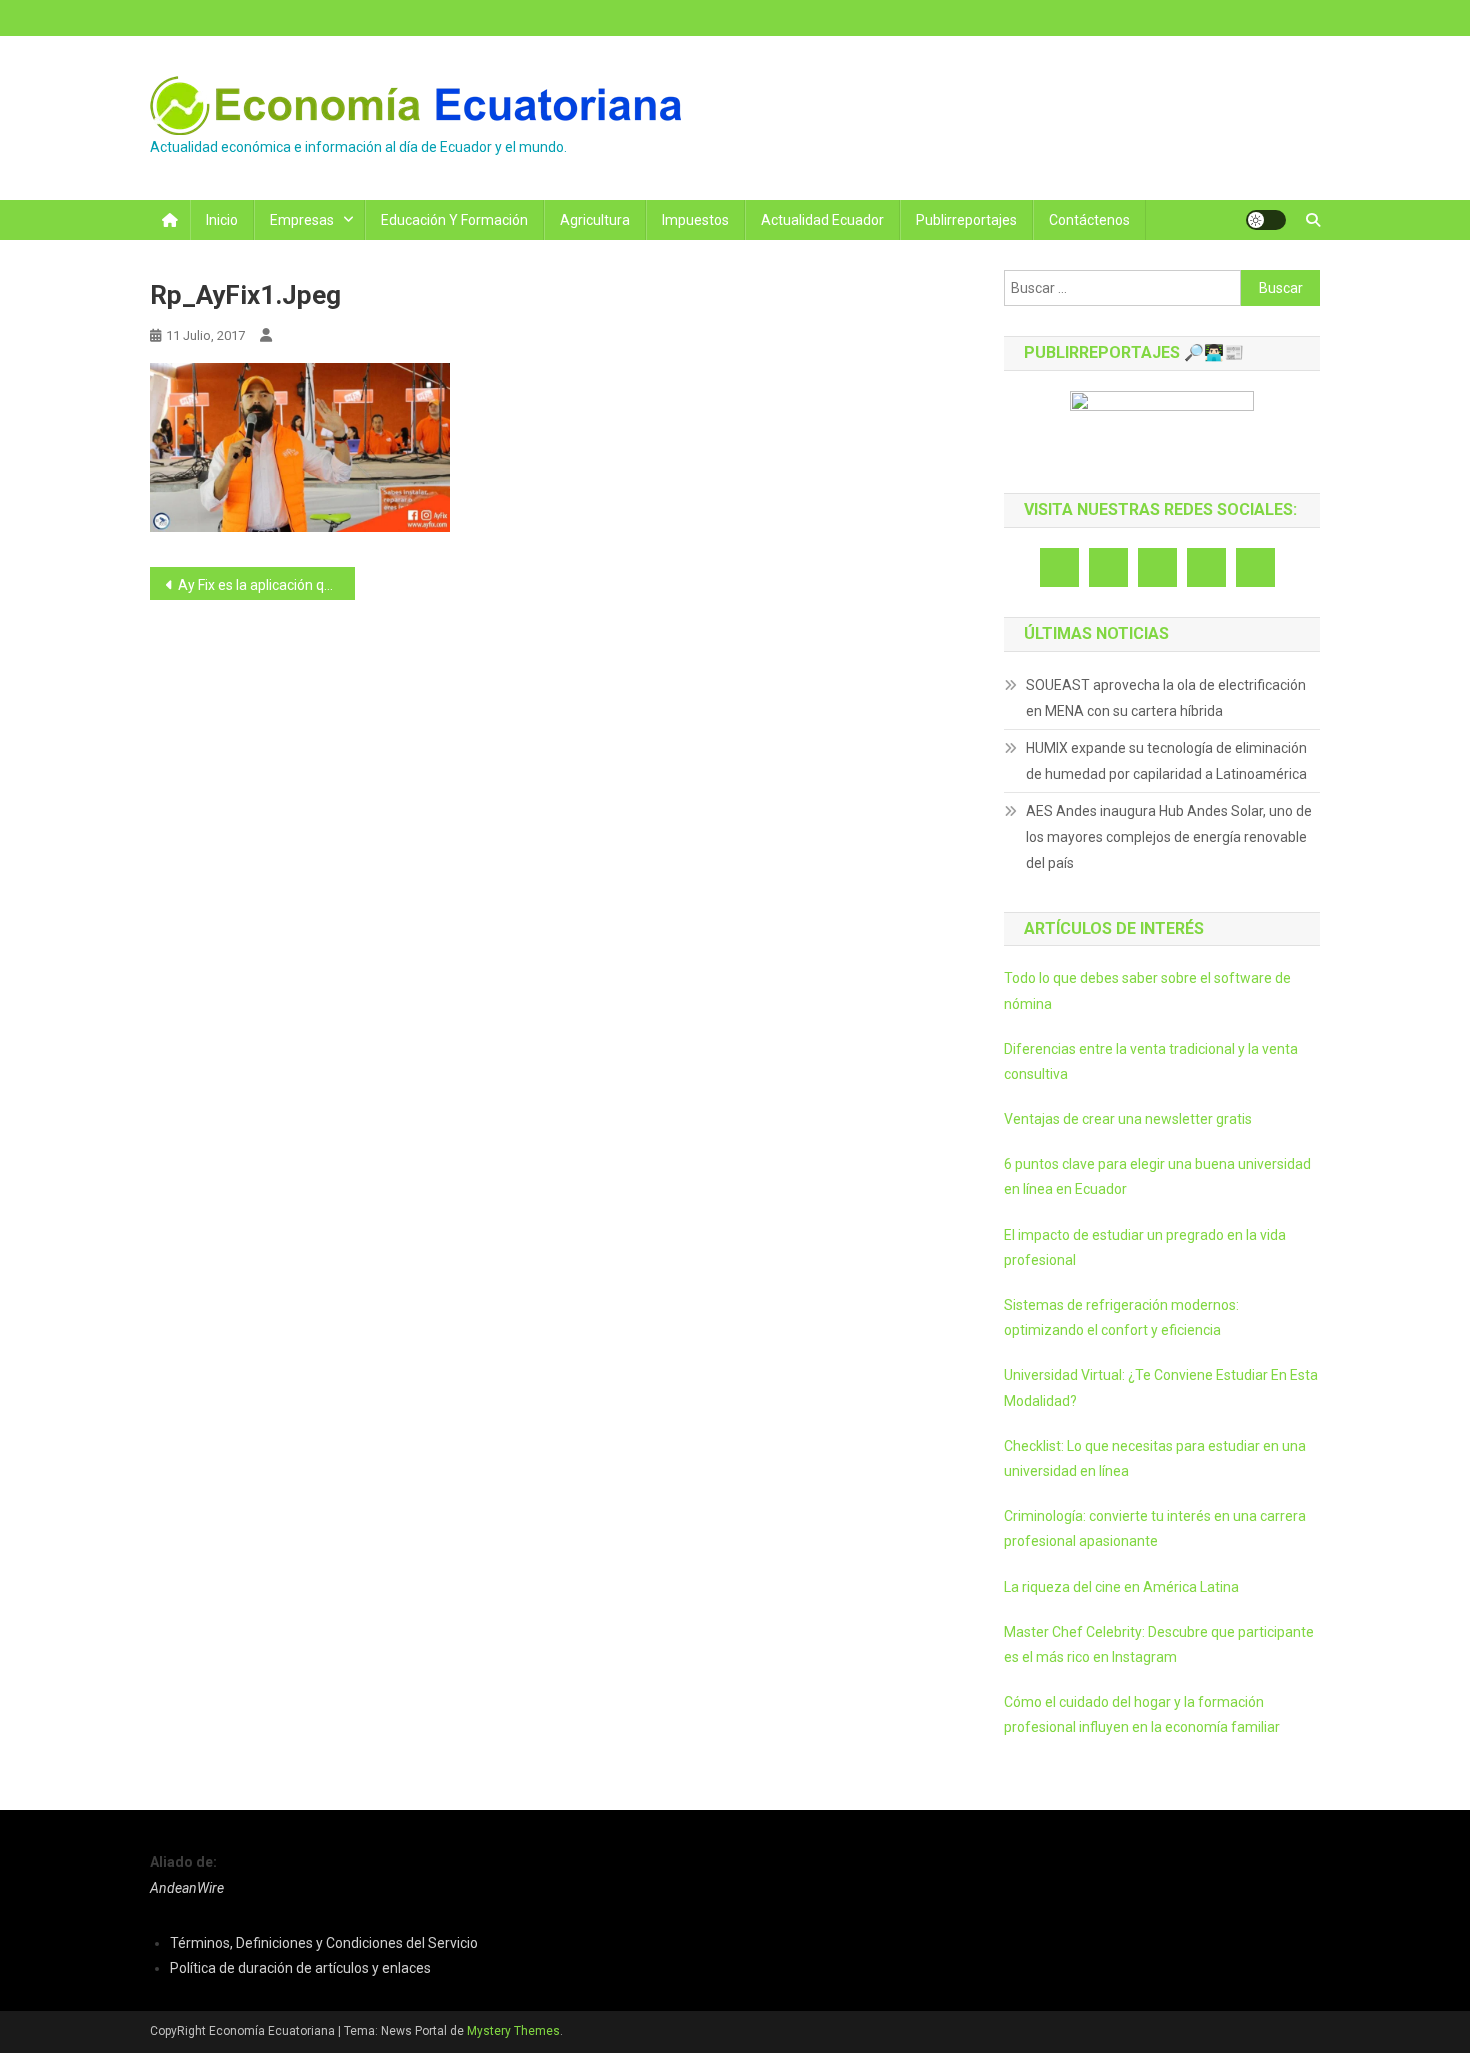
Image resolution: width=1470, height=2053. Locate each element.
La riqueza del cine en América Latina (1121, 1587)
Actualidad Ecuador (822, 220)
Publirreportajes (966, 220)
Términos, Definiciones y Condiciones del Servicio (324, 1943)
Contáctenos (1089, 220)
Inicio (222, 220)
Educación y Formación (454, 220)
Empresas (302, 220)
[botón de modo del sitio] (1266, 220)
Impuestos (695, 220)
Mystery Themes (513, 2031)
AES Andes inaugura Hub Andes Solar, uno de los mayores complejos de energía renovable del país (1169, 837)
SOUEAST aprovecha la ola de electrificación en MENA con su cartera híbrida (1166, 698)
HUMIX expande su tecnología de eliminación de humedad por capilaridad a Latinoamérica (1166, 761)
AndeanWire (187, 1888)
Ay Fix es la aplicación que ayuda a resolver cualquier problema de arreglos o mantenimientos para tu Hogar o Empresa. (266, 585)
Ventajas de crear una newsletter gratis (1128, 1119)
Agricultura (595, 220)
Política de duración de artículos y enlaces (300, 1968)
